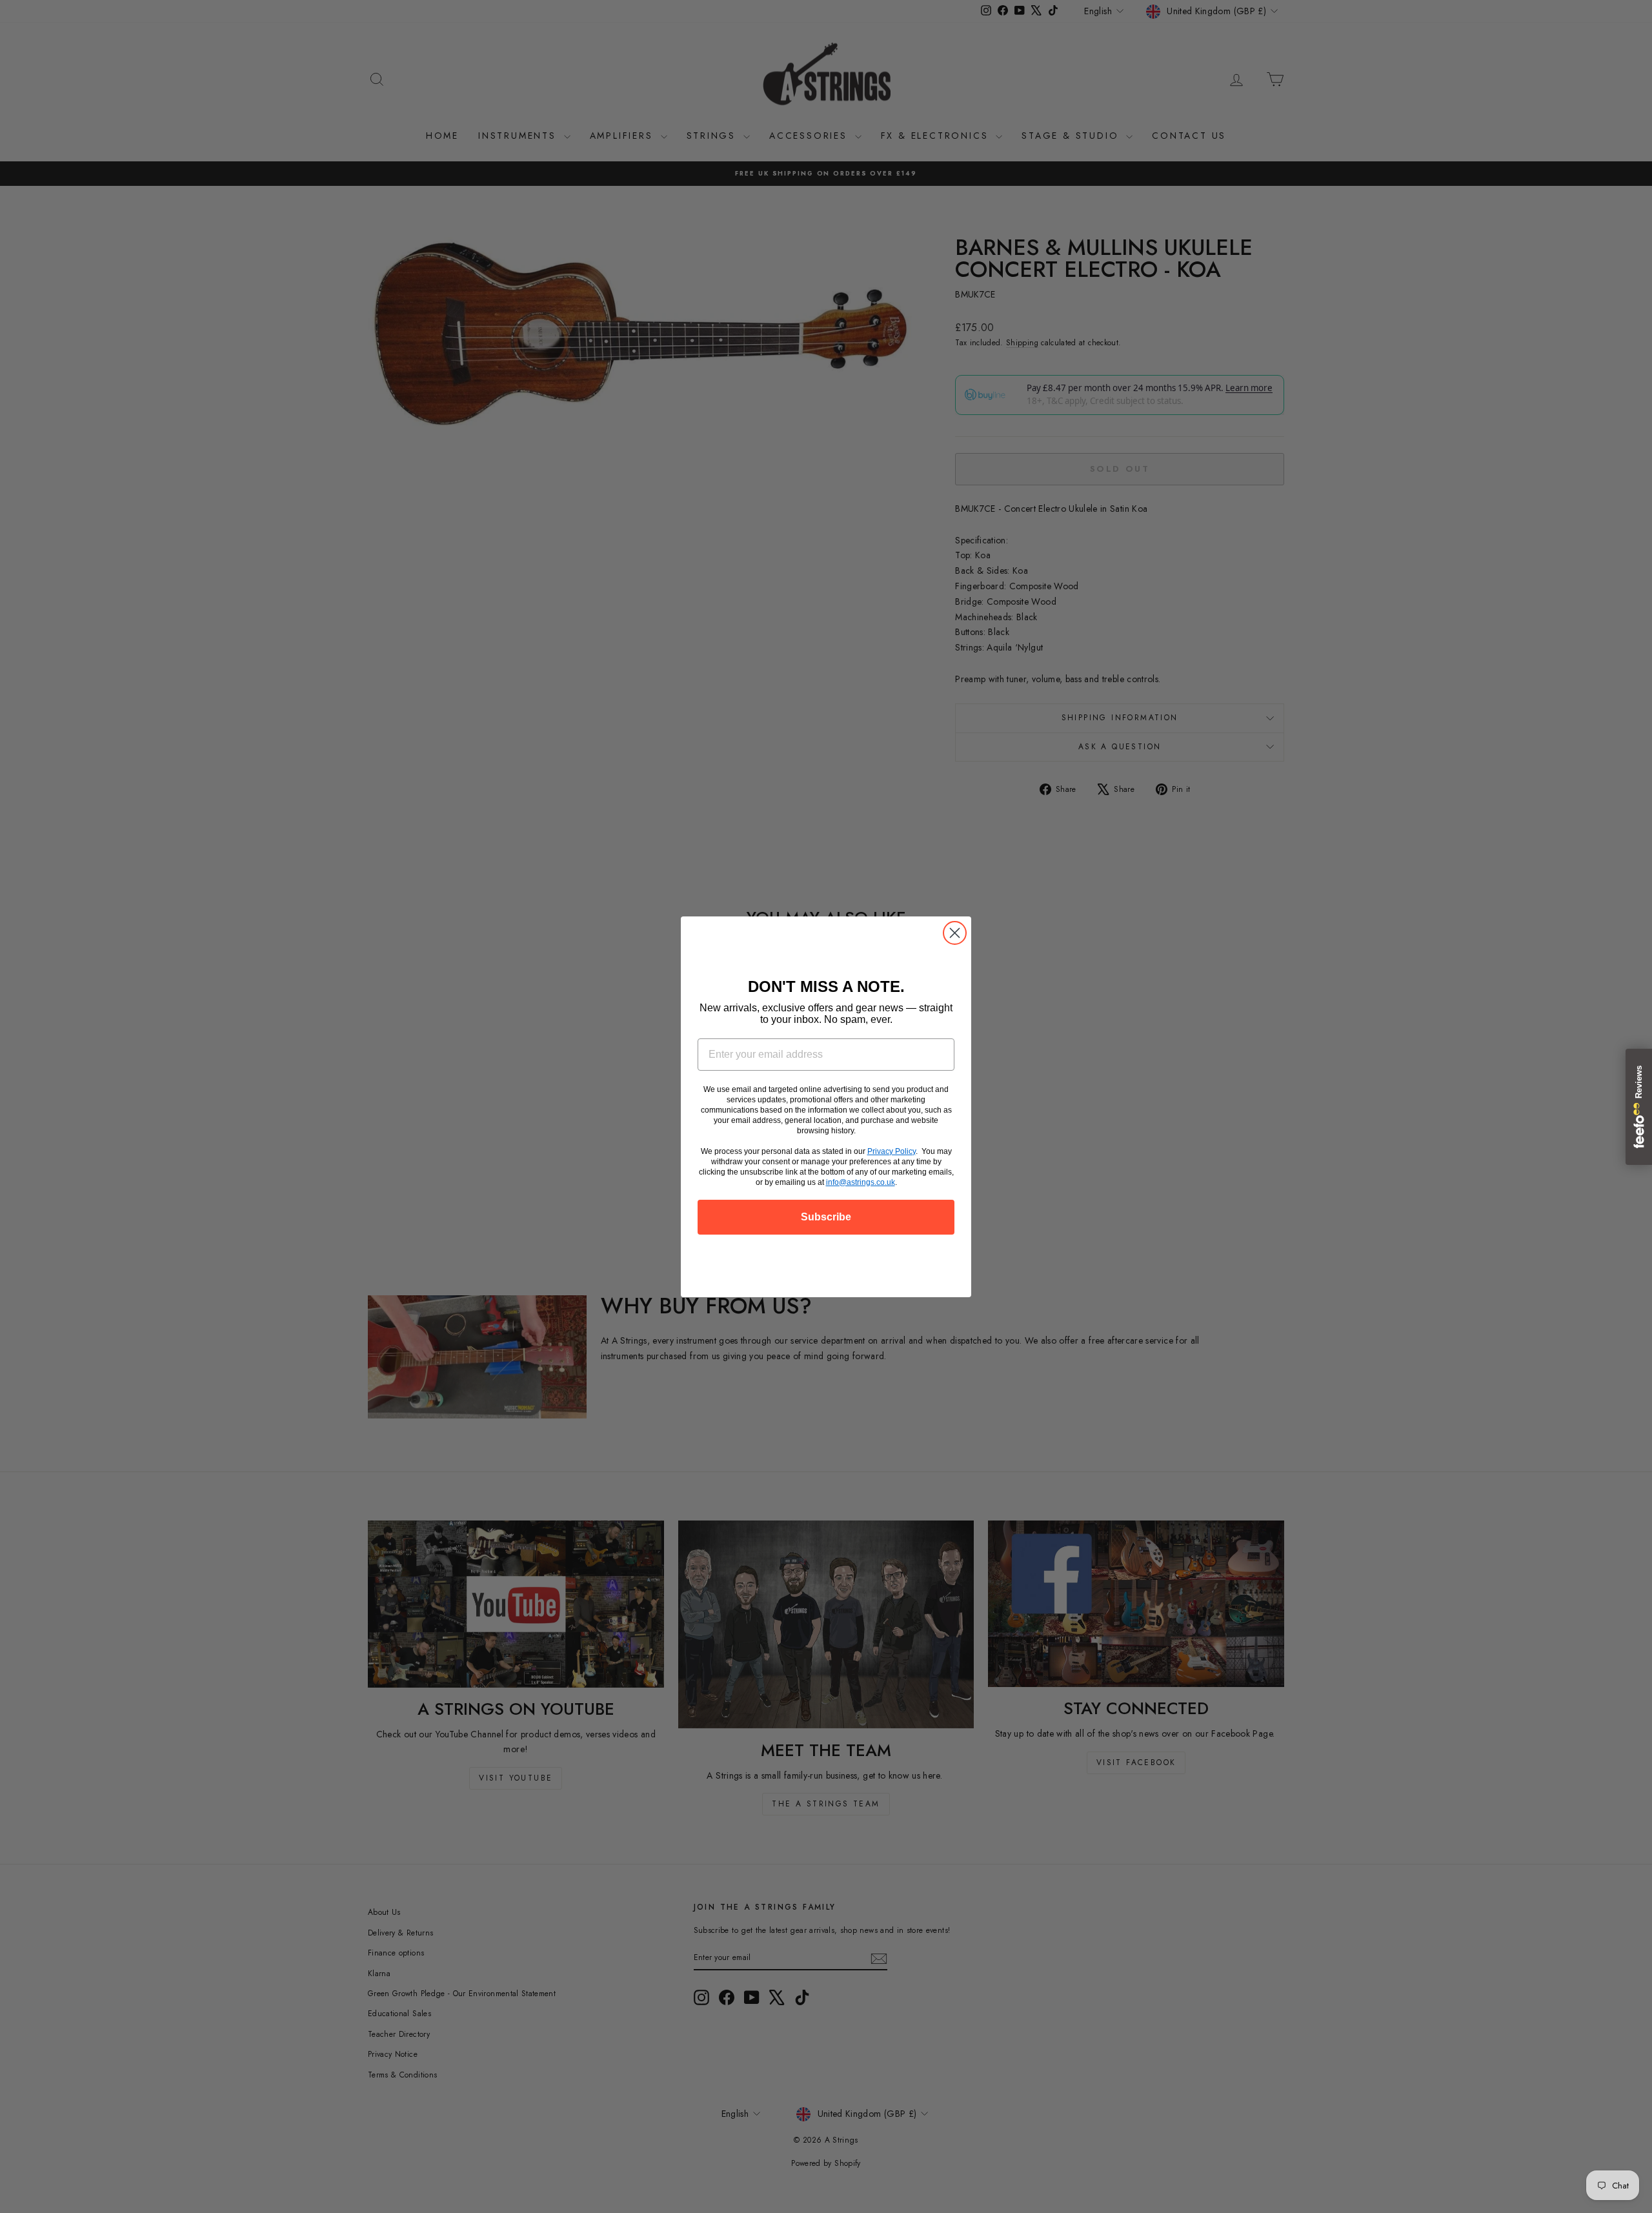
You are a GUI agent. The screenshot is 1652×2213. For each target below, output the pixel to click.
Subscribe (826, 1217)
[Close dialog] (955, 933)
